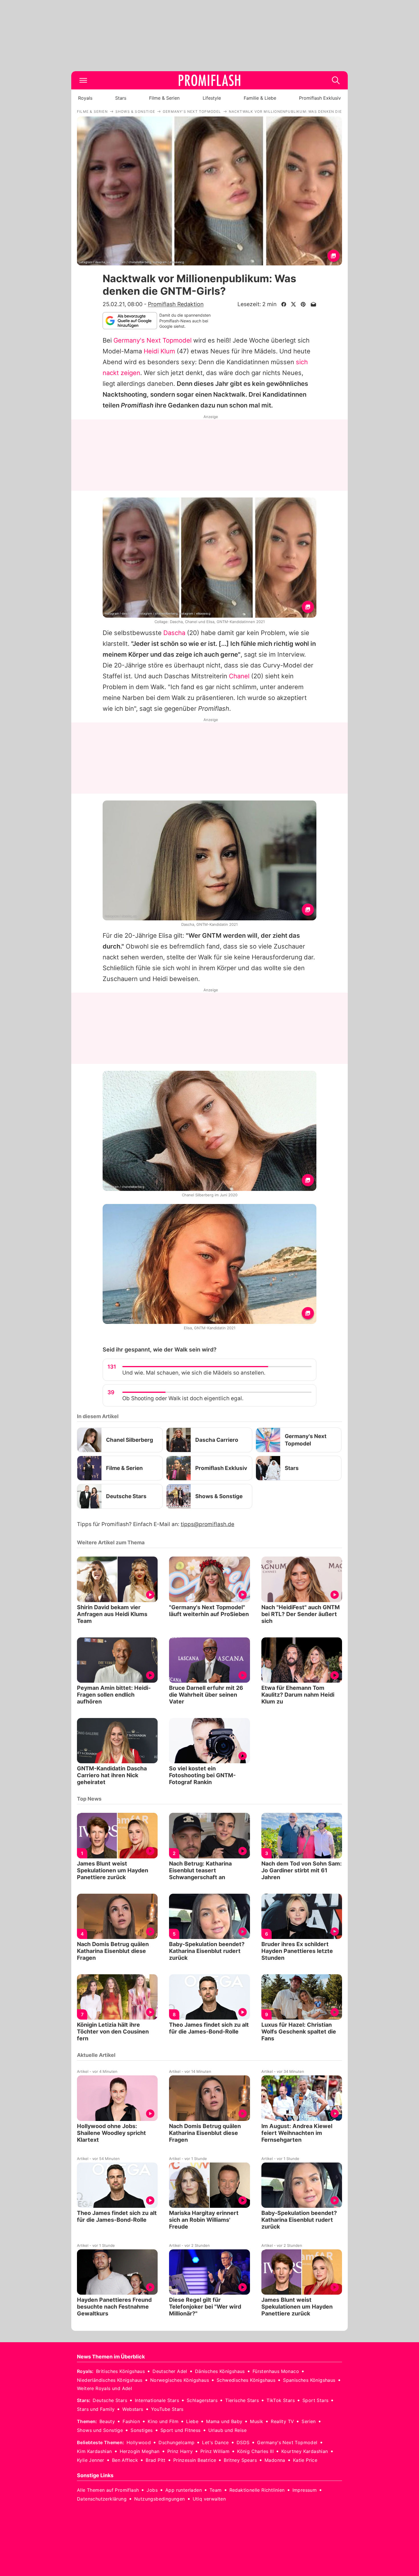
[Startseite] (209, 80)
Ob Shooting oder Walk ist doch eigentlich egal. (183, 1398)
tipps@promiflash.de (208, 1524)
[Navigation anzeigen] (83, 80)
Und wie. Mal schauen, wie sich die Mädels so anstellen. (194, 1373)
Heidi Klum (159, 351)
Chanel (239, 676)
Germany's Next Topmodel (152, 340)
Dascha (174, 633)
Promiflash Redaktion (176, 304)
